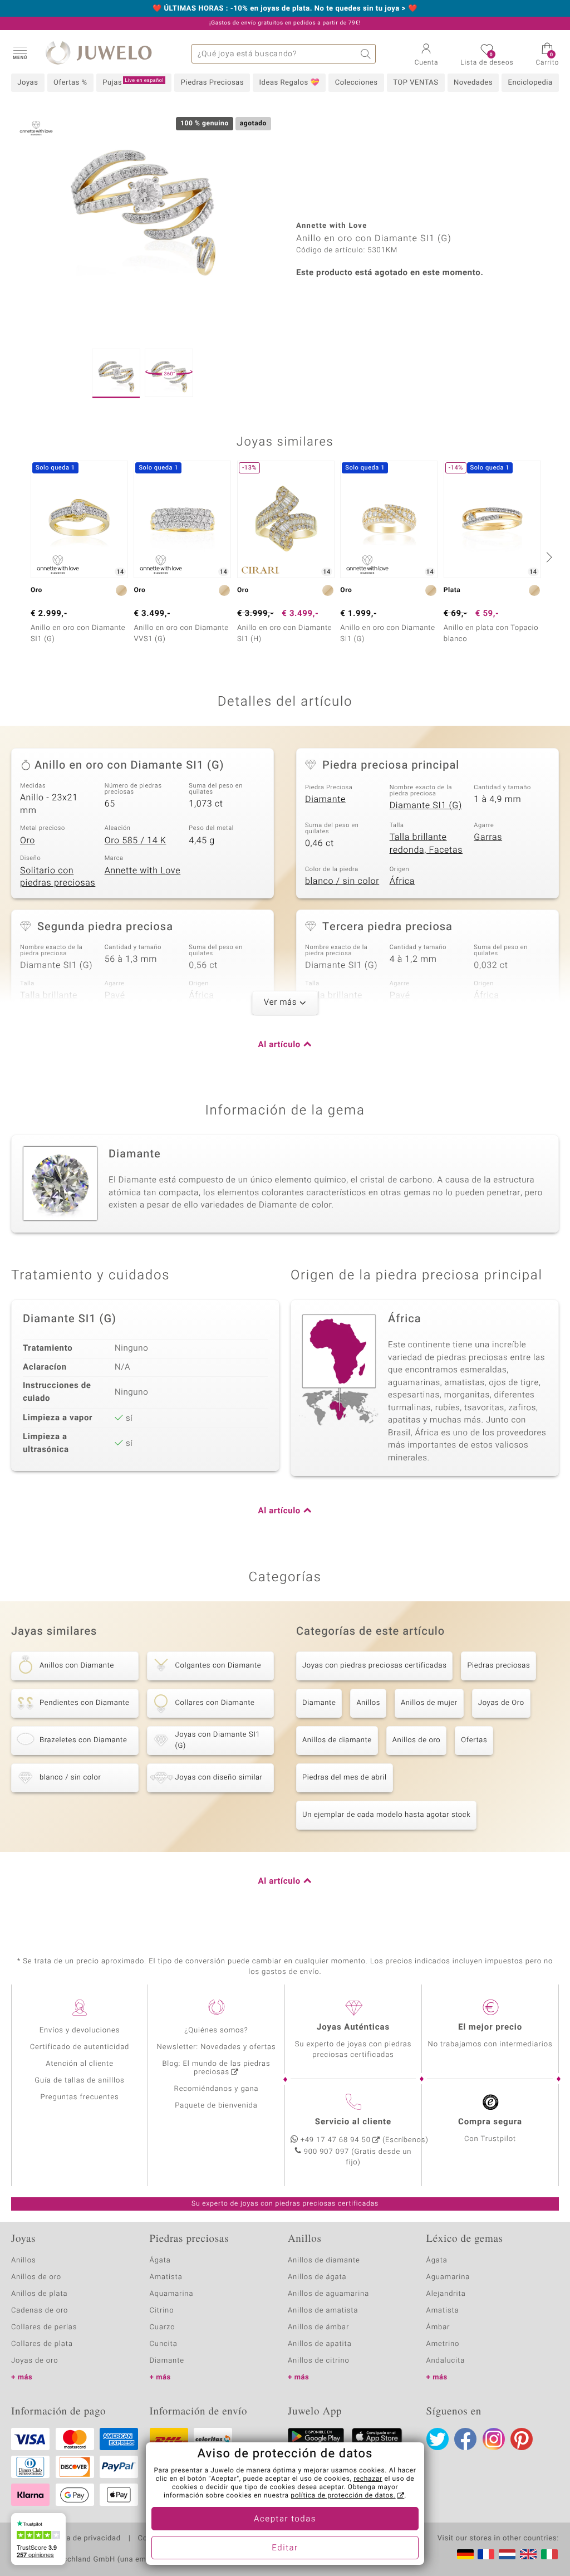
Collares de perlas (44, 2327)
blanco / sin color (342, 881)
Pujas (133, 82)
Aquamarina (172, 2294)
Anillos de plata (40, 2294)
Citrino (162, 2311)
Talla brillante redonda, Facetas (426, 844)
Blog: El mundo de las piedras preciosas (216, 2068)
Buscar (366, 54)
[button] (19, 52)
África (402, 881)
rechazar (368, 2479)
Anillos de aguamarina (328, 2294)
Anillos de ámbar (318, 2327)
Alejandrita (446, 2294)
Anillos (368, 1703)
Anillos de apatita (320, 2344)
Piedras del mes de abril (345, 1778)
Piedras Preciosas (212, 83)
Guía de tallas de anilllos (79, 2081)
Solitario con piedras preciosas (58, 877)
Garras (488, 837)
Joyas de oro (35, 2361)
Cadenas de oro (40, 2311)
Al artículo (279, 1045)
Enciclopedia (530, 83)
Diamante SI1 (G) (426, 805)
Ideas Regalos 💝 (290, 83)
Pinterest (522, 2439)
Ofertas (474, 1740)
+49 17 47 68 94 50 (336, 2140)
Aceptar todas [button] (285, 2519)
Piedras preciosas (498, 1666)
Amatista (166, 2277)
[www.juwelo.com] (528, 2554)
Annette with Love (143, 871)
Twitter (438, 2439)
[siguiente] (548, 557)
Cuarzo (163, 2327)
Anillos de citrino (319, 2361)
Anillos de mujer (429, 1703)
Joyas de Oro (501, 1703)
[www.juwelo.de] (465, 2554)
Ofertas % (70, 83)
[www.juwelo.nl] (507, 2554)
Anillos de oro (416, 1740)
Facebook (465, 2439)
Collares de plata (42, 2344)
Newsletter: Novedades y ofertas (217, 2047)
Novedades (473, 83)
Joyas (28, 83)
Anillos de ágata (317, 2277)
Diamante (325, 799)
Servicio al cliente (353, 2122)
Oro (28, 840)
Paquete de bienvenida (216, 2106)
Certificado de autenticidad (80, 2047)
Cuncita (164, 2344)
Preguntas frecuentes (80, 2097)
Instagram (494, 2439)
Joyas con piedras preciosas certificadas (374, 1666)
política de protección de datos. (343, 2496)
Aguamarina (448, 2277)
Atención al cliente (80, 2064)
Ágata (160, 2260)
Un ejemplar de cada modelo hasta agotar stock (386, 1815)
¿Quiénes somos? (216, 2030)
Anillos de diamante (337, 1740)
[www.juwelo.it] (549, 2554)
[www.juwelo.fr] (486, 2554)
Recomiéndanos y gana (217, 2089)
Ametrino (443, 2344)
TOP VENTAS (416, 83)
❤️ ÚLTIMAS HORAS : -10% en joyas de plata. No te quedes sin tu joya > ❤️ (285, 9)
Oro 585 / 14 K (136, 840)
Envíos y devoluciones (80, 2030)
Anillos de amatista (323, 2311)
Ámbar (438, 2327)
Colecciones (357, 83)
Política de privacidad (82, 2539)
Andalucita (446, 2361)
